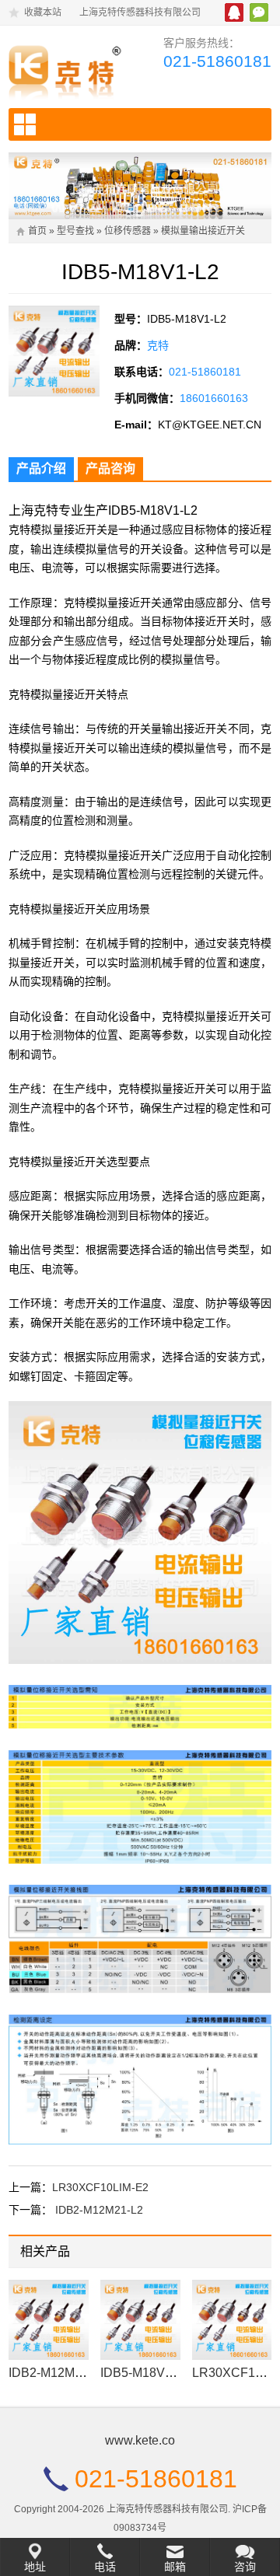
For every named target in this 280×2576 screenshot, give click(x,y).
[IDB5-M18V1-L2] (140, 2320)
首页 (37, 231)
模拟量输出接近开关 (203, 231)
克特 (158, 345)
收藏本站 (43, 12)
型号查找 (75, 231)
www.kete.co (140, 2440)
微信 (259, 12)
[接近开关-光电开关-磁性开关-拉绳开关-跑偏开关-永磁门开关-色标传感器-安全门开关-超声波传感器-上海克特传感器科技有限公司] (68, 69)
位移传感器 (128, 231)
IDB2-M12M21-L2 (99, 2210)
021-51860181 (217, 61)
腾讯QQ (234, 12)
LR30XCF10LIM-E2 (100, 2187)
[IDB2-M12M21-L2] (49, 2320)
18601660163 (214, 398)
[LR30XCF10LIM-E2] (232, 2320)
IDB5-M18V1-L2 (145, 2373)
